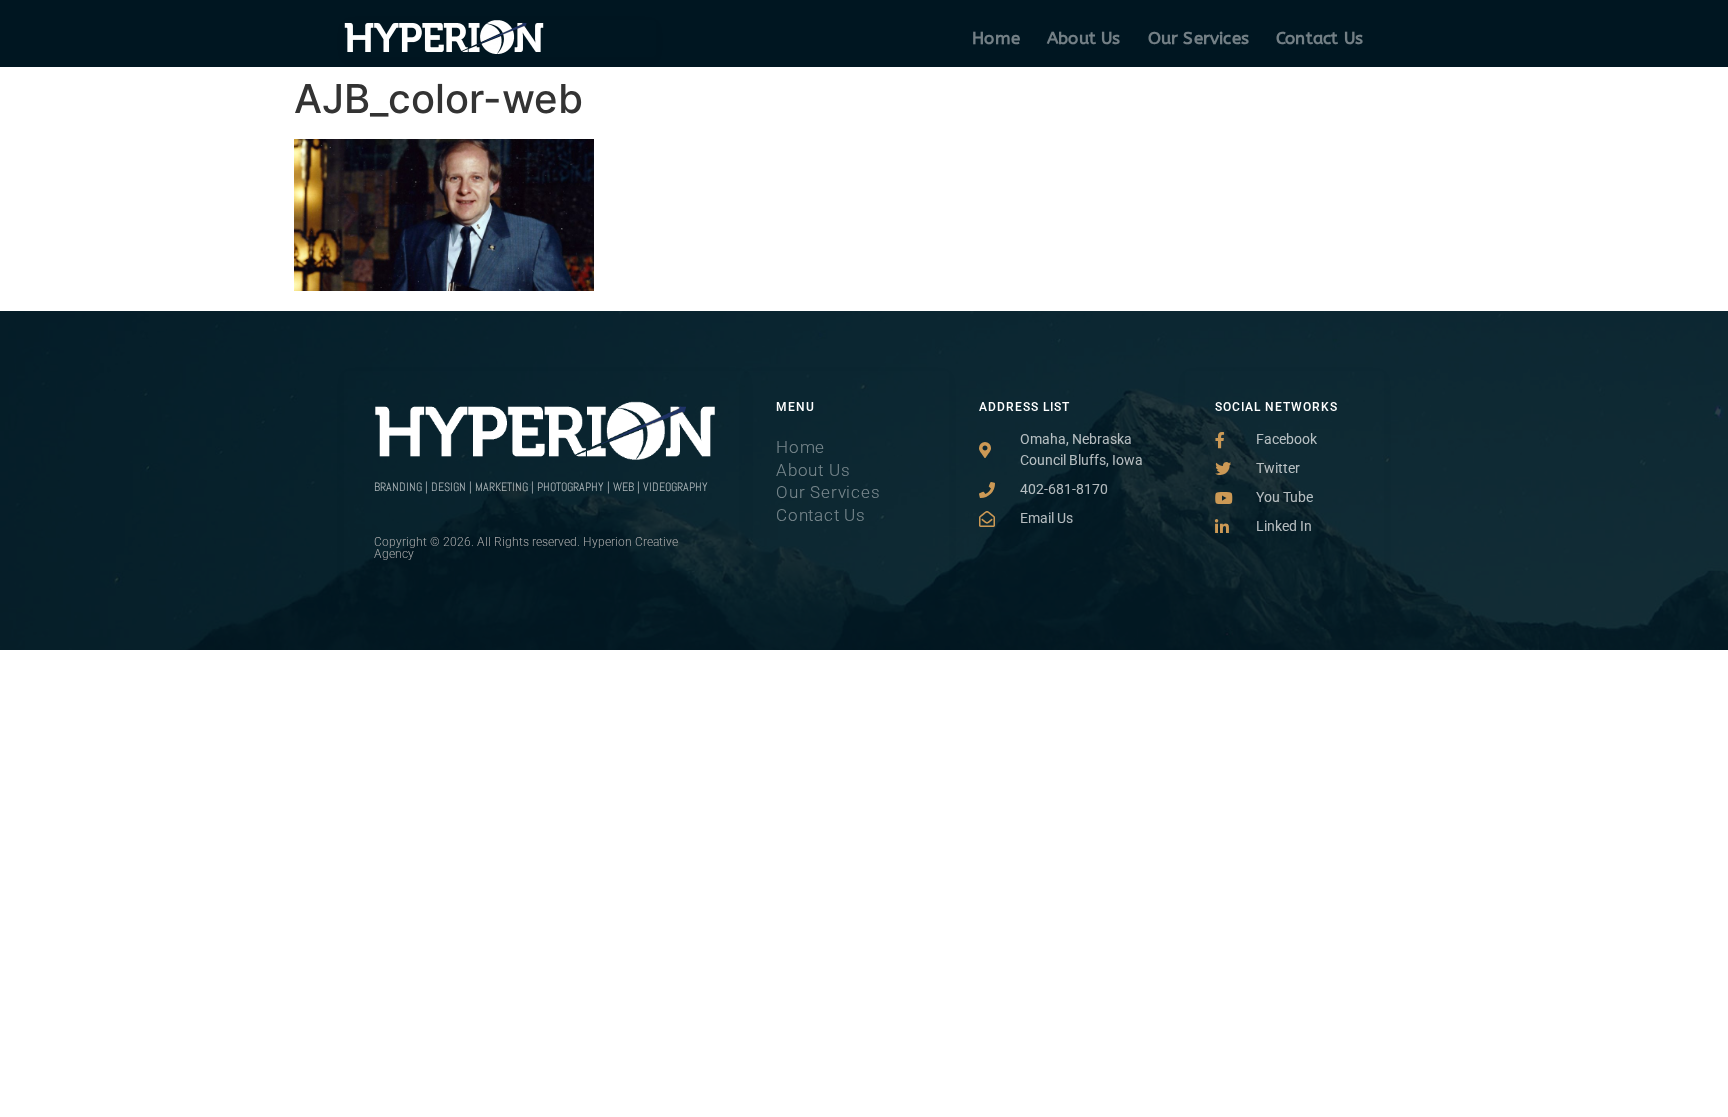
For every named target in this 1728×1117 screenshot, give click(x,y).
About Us (1084, 38)
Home (996, 38)
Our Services (1198, 38)
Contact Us (1319, 38)
